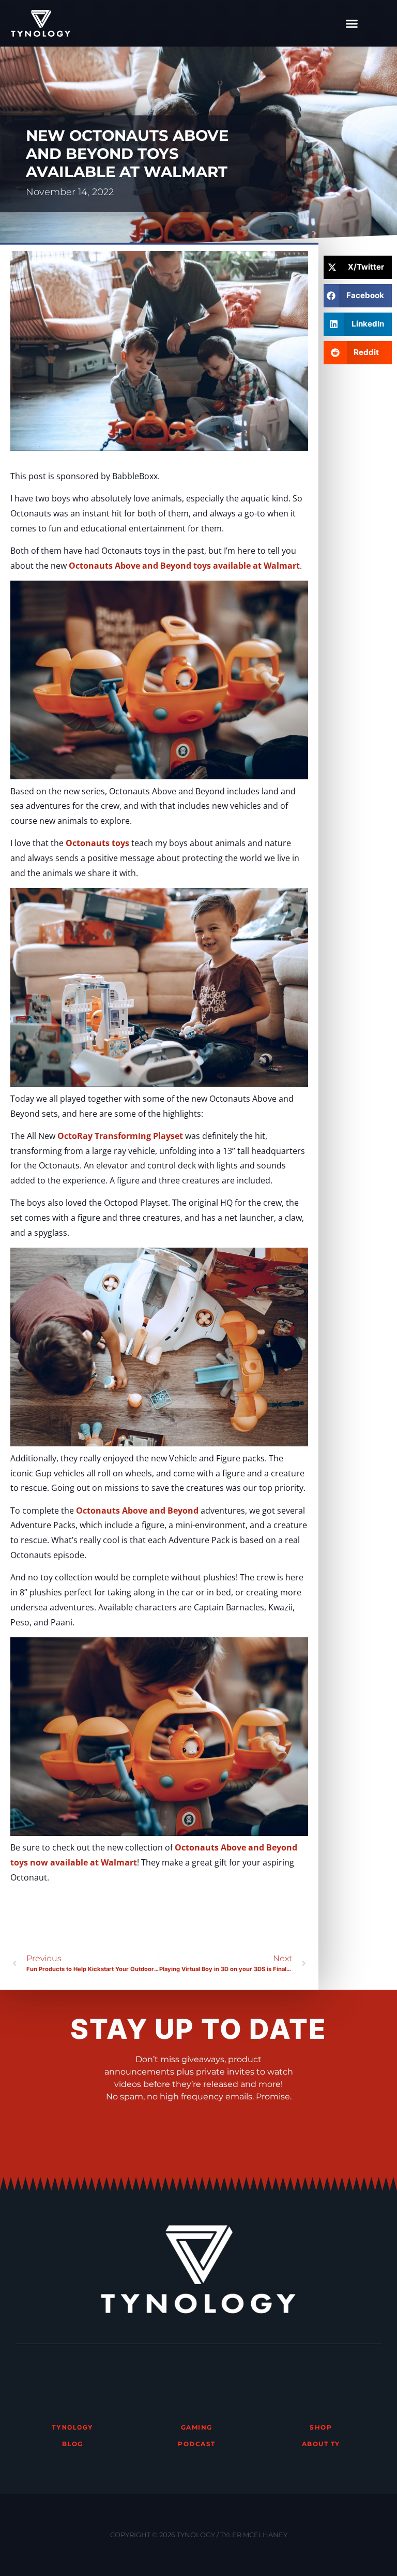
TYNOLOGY (73, 2427)
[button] (352, 23)
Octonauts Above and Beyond (137, 1511)
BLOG (73, 2444)
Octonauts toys (97, 843)
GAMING (197, 2427)
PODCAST (197, 2444)
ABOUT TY (321, 2444)
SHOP (321, 2427)
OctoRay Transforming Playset (120, 1136)
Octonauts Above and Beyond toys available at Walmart (184, 566)
